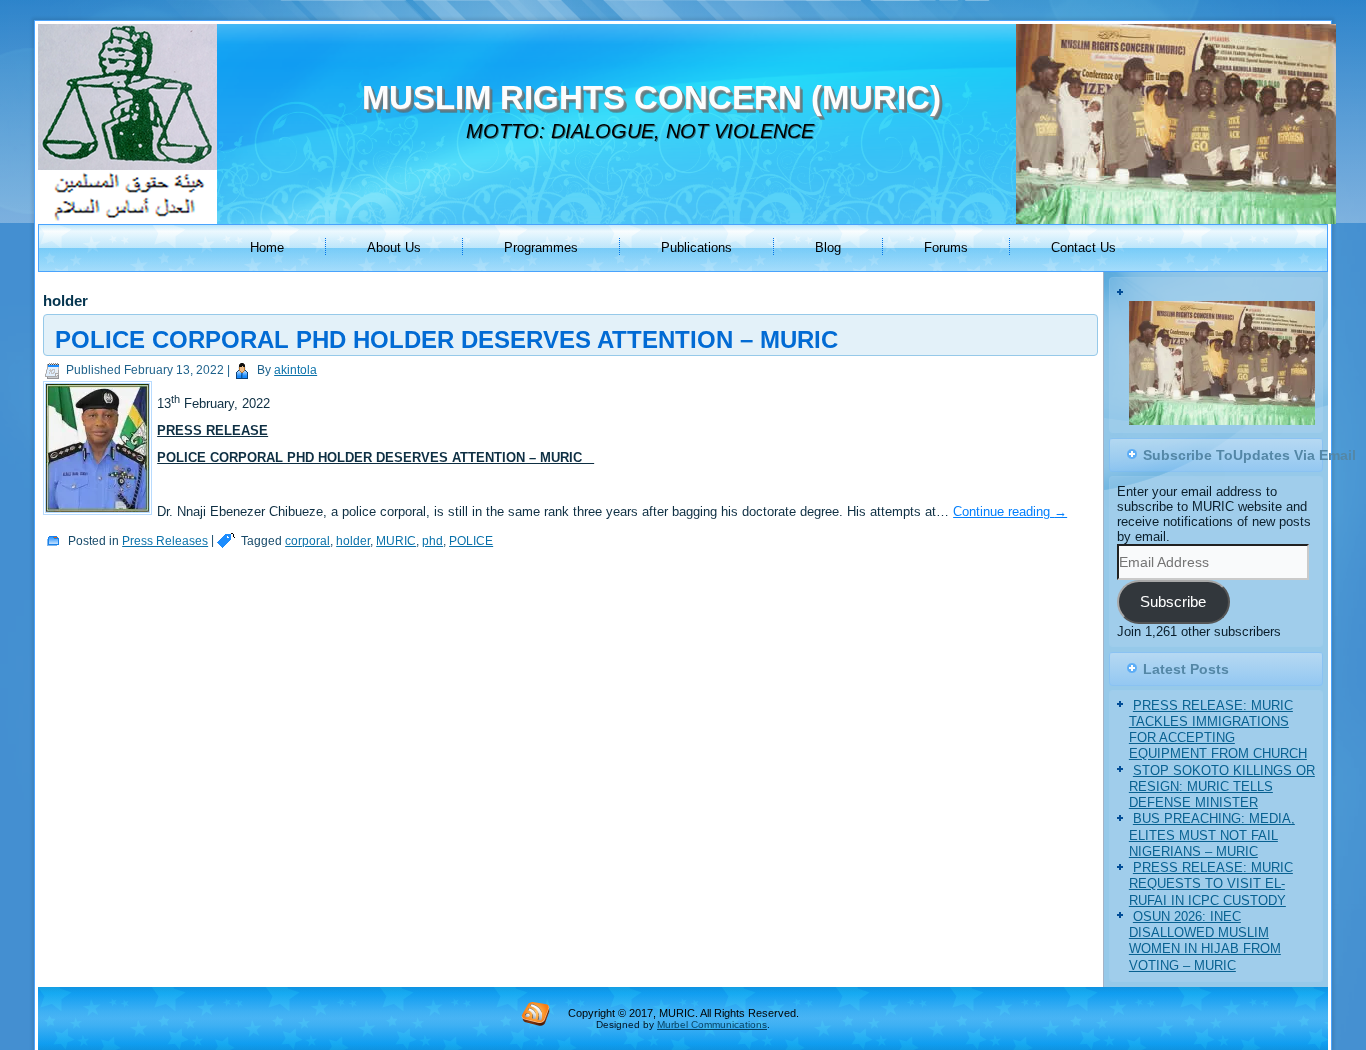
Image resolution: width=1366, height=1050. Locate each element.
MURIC (396, 541)
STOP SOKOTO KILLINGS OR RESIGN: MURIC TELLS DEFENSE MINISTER (1222, 851)
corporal (307, 541)
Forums (946, 247)
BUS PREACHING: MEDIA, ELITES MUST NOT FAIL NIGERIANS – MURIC (1212, 899)
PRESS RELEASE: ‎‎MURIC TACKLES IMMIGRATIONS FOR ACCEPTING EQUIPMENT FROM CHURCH (1218, 794)
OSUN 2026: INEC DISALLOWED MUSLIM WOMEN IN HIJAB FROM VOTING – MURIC (1205, 1005)
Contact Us (1083, 247)
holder (353, 541)
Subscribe (1173, 666)
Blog (828, 247)
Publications (696, 247)
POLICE (471, 541)
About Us (394, 247)
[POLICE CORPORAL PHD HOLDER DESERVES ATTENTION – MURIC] (100, 515)
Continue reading (1010, 511)
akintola (295, 370)
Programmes (541, 247)
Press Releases (165, 541)
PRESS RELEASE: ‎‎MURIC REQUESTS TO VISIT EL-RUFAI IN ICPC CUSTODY (1211, 948)
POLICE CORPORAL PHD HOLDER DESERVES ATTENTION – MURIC (446, 339)
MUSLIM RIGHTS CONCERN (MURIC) (651, 97)
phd (432, 541)
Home (267, 247)
